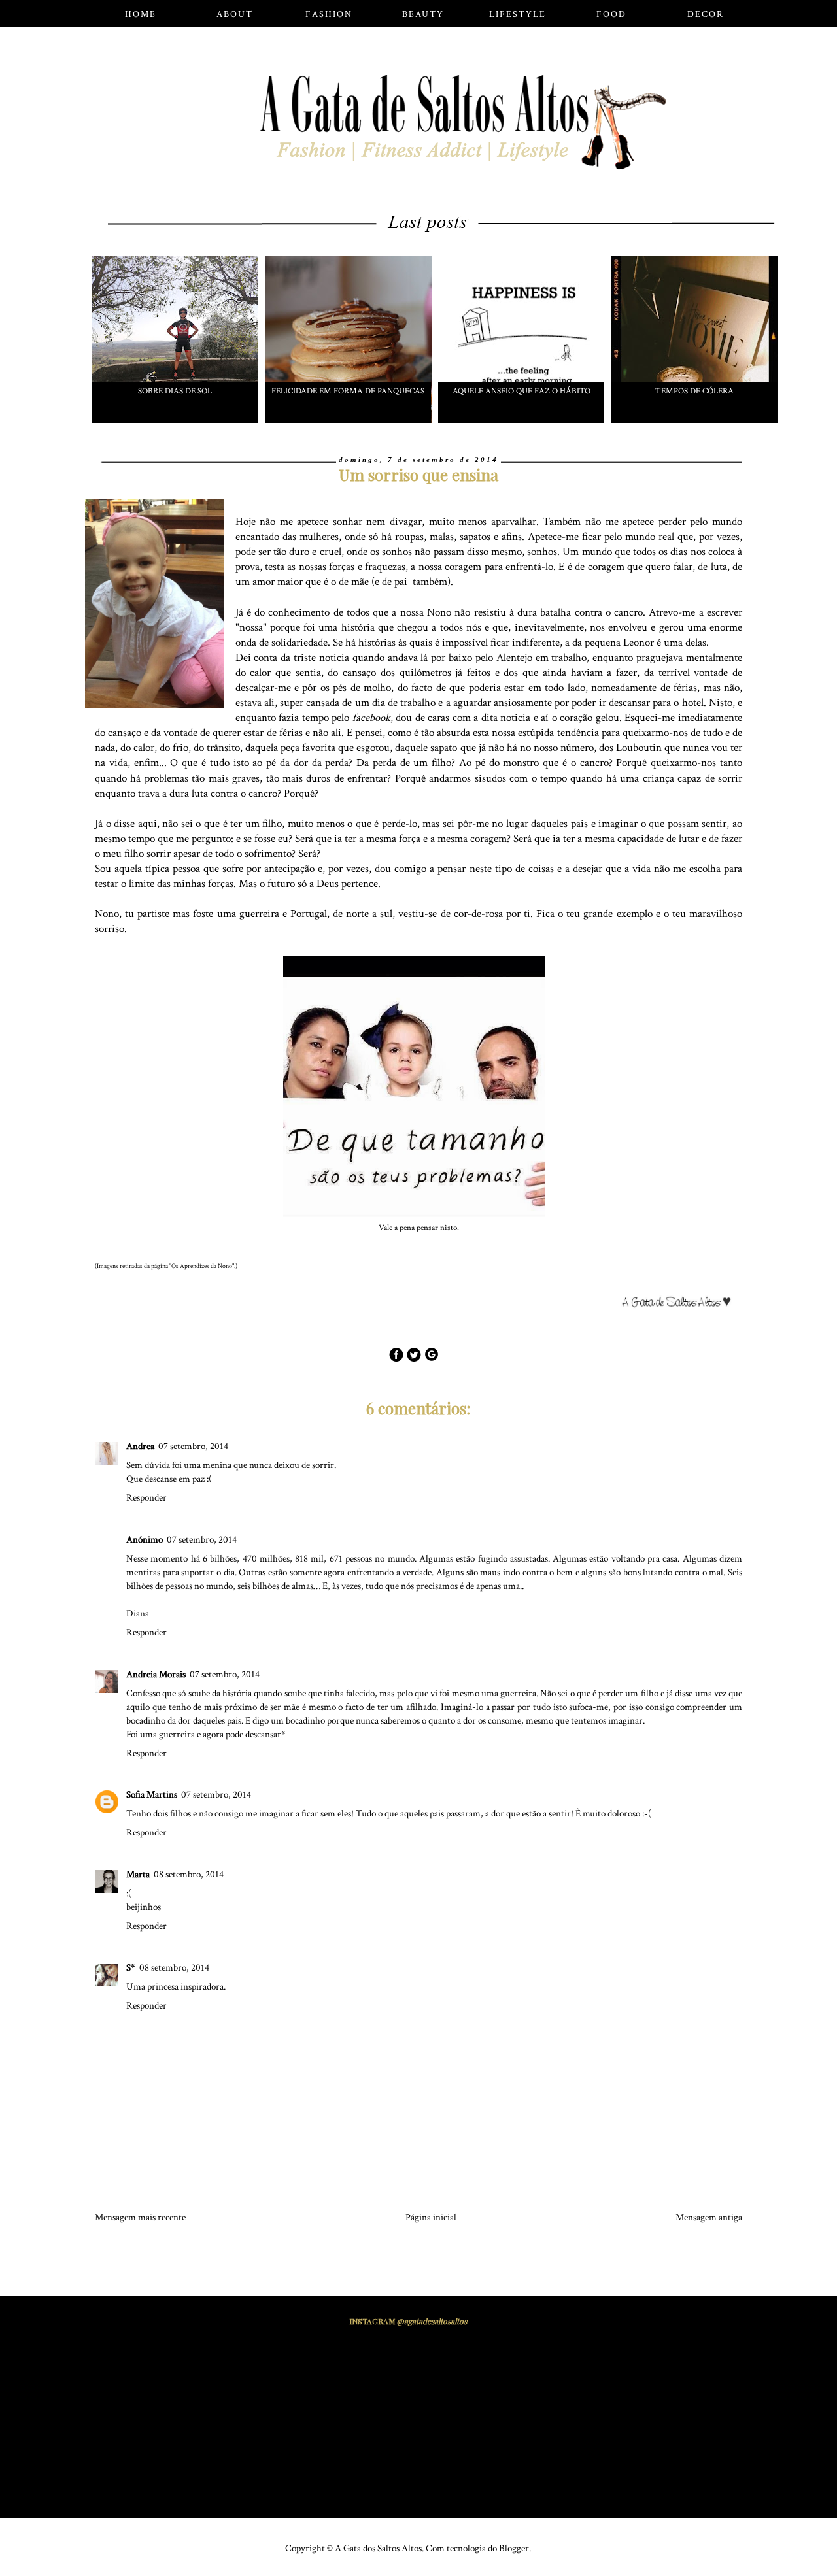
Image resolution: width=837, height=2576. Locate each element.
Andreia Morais (156, 1674)
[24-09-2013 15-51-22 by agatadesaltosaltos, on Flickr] (682, 1305)
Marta (138, 1874)
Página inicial (431, 2217)
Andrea (140, 1446)
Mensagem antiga (709, 2217)
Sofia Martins (152, 1795)
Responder (146, 1498)
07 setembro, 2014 (193, 1446)
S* (131, 1968)
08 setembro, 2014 (189, 1874)
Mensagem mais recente (140, 2217)
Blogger (514, 2548)
